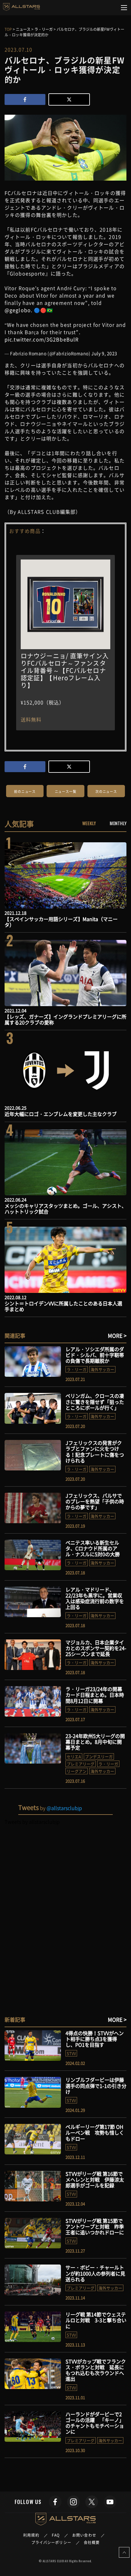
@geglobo (18, 310)
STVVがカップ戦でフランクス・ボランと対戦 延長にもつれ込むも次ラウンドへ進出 (96, 2370)
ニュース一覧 (66, 792)
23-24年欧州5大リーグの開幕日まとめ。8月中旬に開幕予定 (95, 1742)
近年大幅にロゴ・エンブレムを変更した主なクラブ (61, 1114)
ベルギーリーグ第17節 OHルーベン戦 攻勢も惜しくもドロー (95, 2132)
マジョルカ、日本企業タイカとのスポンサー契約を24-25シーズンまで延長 (96, 1648)
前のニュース (25, 792)
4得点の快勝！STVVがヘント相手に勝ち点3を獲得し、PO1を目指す (95, 2039)
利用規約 (31, 2535)
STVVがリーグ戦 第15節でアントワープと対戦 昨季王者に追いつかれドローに (97, 2226)
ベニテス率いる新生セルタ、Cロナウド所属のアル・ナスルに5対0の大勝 (93, 1548)
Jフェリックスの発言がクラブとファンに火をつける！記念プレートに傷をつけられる (95, 1452)
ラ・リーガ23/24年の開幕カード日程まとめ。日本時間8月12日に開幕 (95, 1695)
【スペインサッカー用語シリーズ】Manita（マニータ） (61, 922)
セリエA (74, 1756)
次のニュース (106, 792)
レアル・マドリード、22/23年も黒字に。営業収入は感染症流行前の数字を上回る (95, 1598)
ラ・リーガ (77, 1369)
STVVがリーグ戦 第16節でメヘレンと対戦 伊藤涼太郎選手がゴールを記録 (95, 2179)
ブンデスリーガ (99, 1756)
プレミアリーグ (81, 1764)
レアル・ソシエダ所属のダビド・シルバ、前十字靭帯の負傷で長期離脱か (95, 1355)
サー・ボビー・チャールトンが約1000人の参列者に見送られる (95, 2273)
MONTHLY (118, 823)
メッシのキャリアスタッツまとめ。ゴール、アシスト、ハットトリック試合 (65, 1209)
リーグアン (77, 1771)
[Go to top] (124, 2552)
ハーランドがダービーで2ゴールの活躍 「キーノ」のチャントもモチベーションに (95, 2423)
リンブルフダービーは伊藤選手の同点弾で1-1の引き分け (96, 2085)
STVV (71, 2053)
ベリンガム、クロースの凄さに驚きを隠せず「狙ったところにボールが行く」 (95, 1401)
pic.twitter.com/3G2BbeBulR (42, 339)
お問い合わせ (84, 2535)
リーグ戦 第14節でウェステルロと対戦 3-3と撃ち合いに (96, 2320)
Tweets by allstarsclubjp (32, 1822)
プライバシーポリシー (51, 2542)
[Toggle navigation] (124, 8)
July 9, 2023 (104, 353)
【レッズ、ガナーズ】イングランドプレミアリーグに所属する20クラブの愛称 (65, 1019)
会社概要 (92, 2542)
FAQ (56, 2535)
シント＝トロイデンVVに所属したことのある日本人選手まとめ (63, 1306)
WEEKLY (89, 823)
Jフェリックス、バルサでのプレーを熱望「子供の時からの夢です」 (95, 1501)
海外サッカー (102, 1369)
